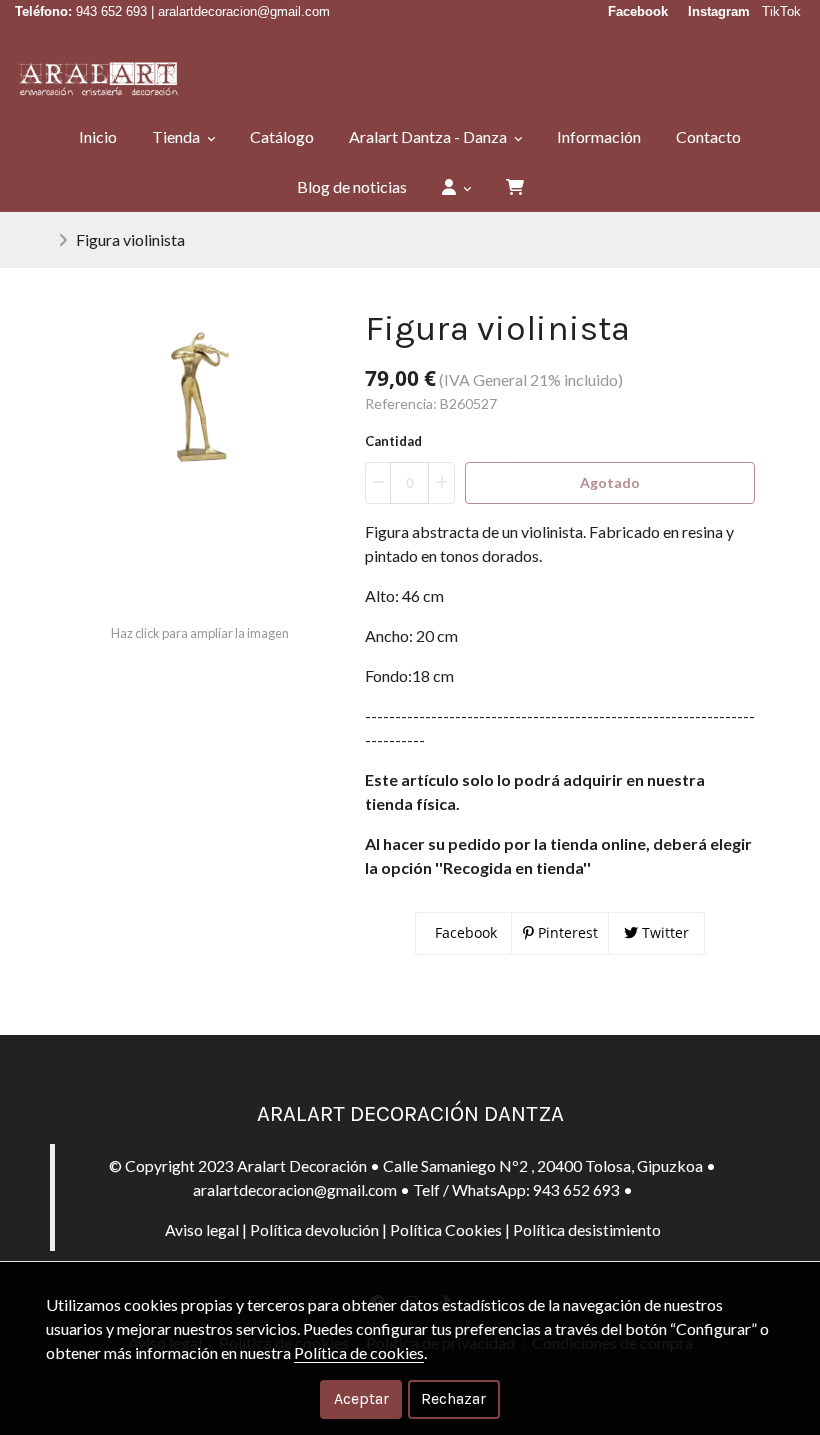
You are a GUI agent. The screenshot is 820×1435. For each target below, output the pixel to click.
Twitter (663, 932)
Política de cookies (359, 1352)
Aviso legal (202, 1229)
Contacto (708, 136)
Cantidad (393, 441)
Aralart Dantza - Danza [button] (429, 136)
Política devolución (314, 1229)
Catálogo (282, 136)
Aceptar (361, 1398)
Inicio (98, 136)
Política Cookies (446, 1229)
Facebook (464, 932)
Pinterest (566, 932)
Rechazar (453, 1398)
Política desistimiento (587, 1229)
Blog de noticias (352, 186)
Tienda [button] (177, 136)
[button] (456, 187)
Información (599, 136)
